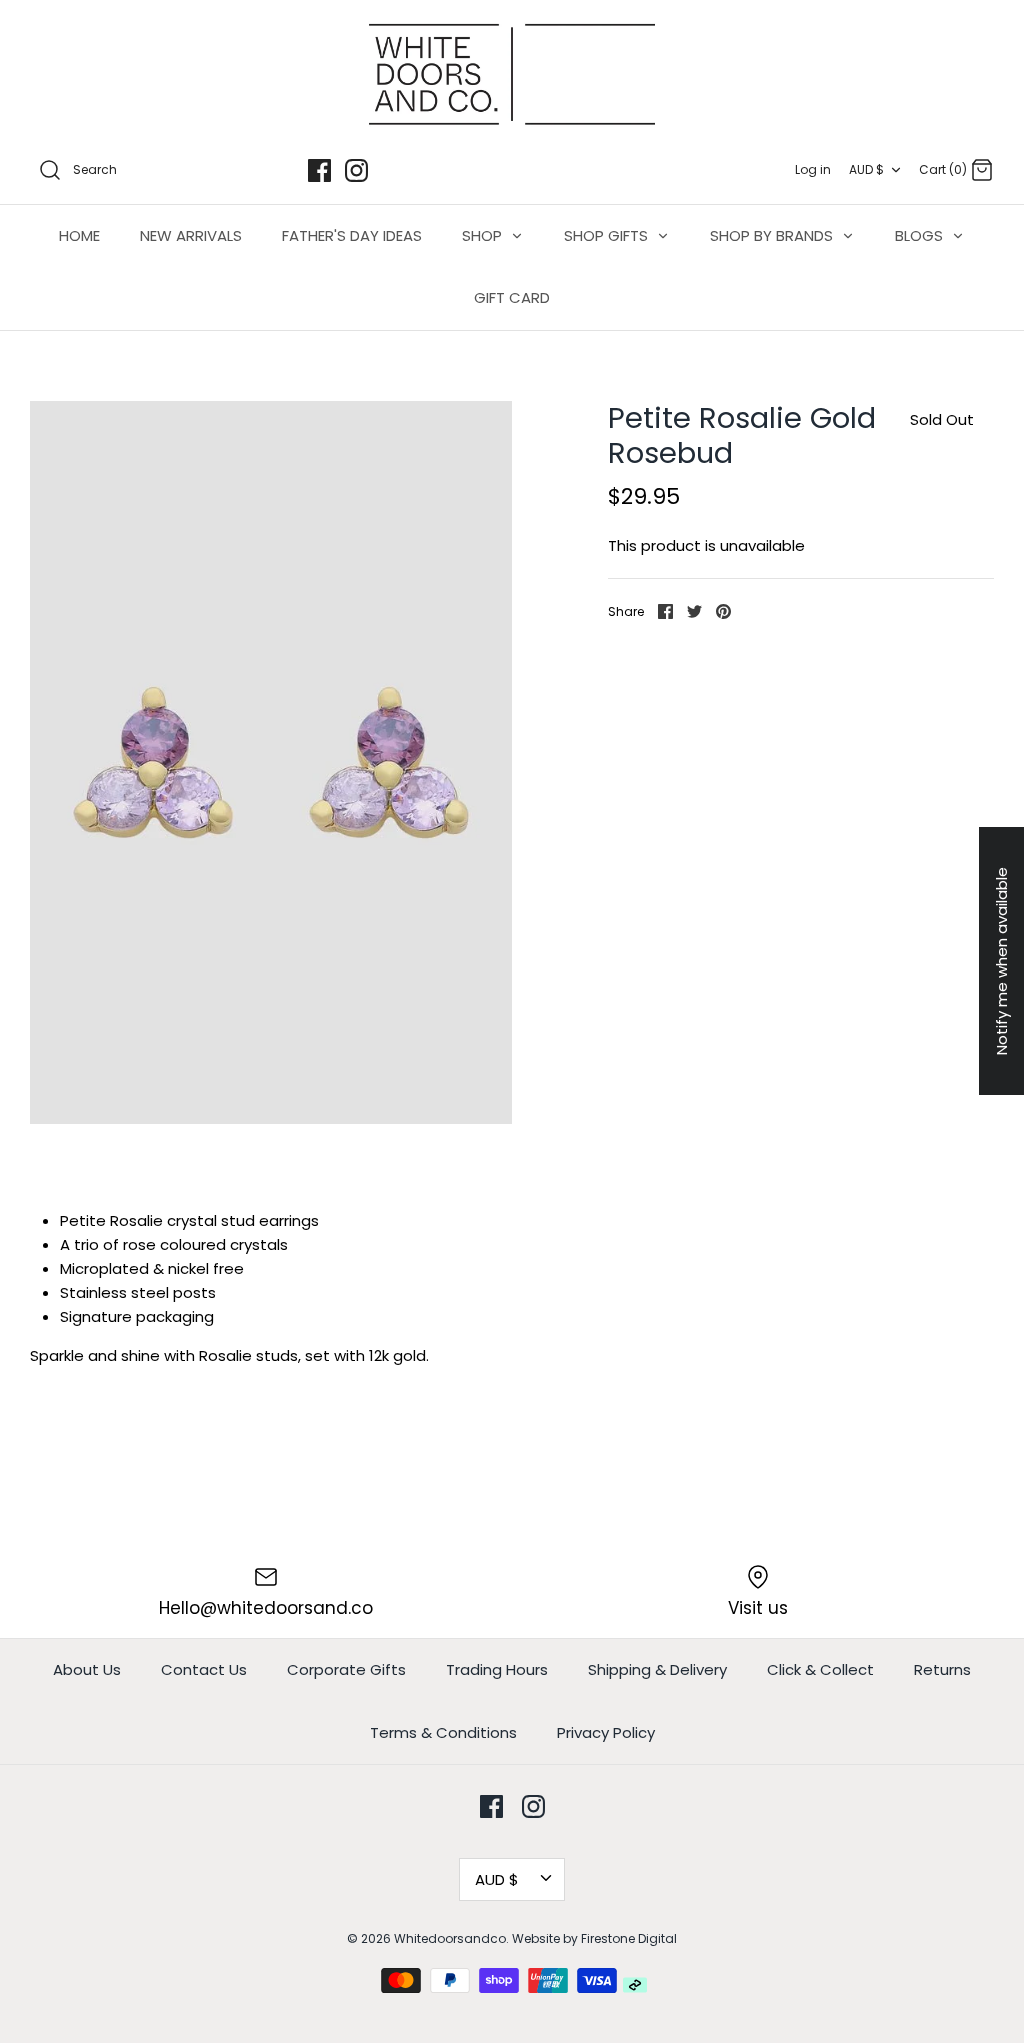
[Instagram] (356, 170)
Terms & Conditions (443, 1732)
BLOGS (921, 235)
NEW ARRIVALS (191, 235)
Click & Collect (820, 1669)
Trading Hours (497, 1669)
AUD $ (866, 169)
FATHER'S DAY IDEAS (352, 235)
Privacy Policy (606, 1732)
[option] (271, 762)
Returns (942, 1669)
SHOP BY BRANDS (773, 235)
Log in (813, 169)
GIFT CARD (512, 297)
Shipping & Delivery (657, 1669)
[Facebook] (319, 170)
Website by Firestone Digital (594, 1938)
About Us (87, 1669)
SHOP (484, 235)
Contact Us (204, 1669)
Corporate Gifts (346, 1669)
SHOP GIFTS (608, 235)
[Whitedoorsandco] (512, 74)
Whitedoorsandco (450, 1938)
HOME (79, 235)
